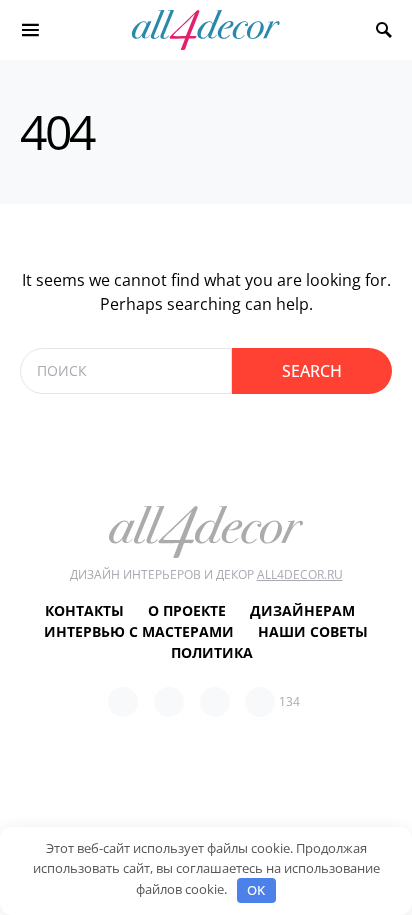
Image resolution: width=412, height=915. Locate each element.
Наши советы (313, 631)
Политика (212, 652)
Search (312, 371)
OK (256, 890)
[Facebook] (123, 702)
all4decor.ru (300, 574)
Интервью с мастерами (139, 631)
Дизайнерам (302, 610)
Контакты (84, 610)
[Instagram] (215, 702)
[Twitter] (169, 702)
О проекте (187, 610)
